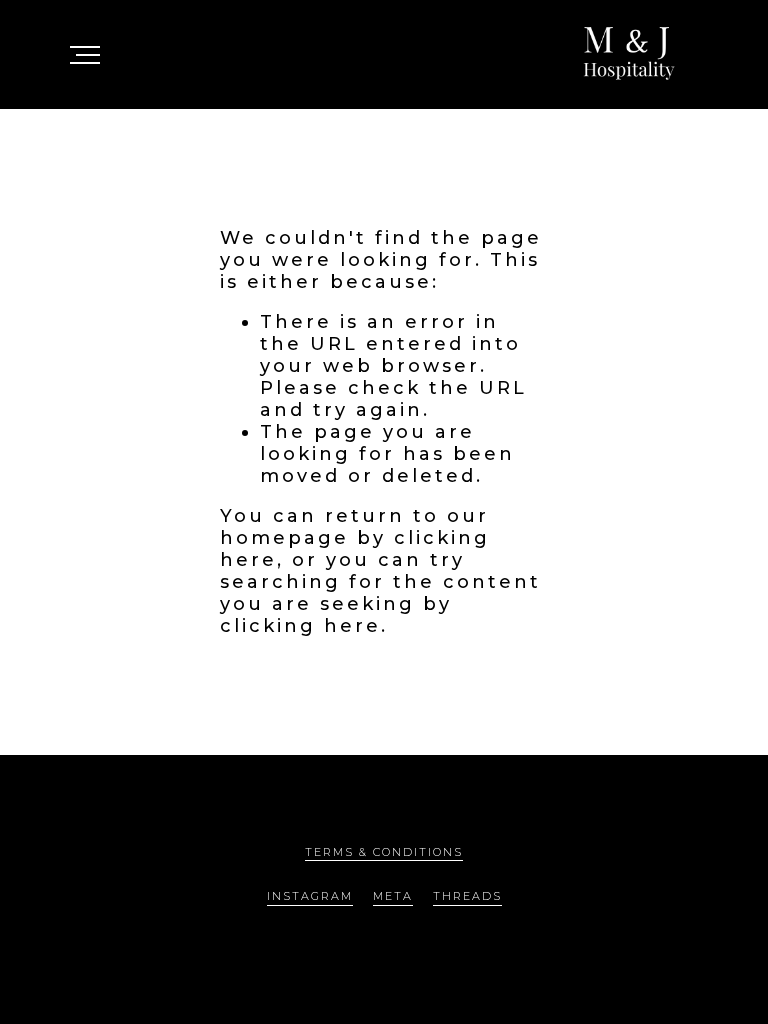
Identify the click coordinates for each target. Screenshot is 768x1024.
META (393, 896)
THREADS (467, 896)
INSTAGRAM (310, 896)
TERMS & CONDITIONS (384, 852)
